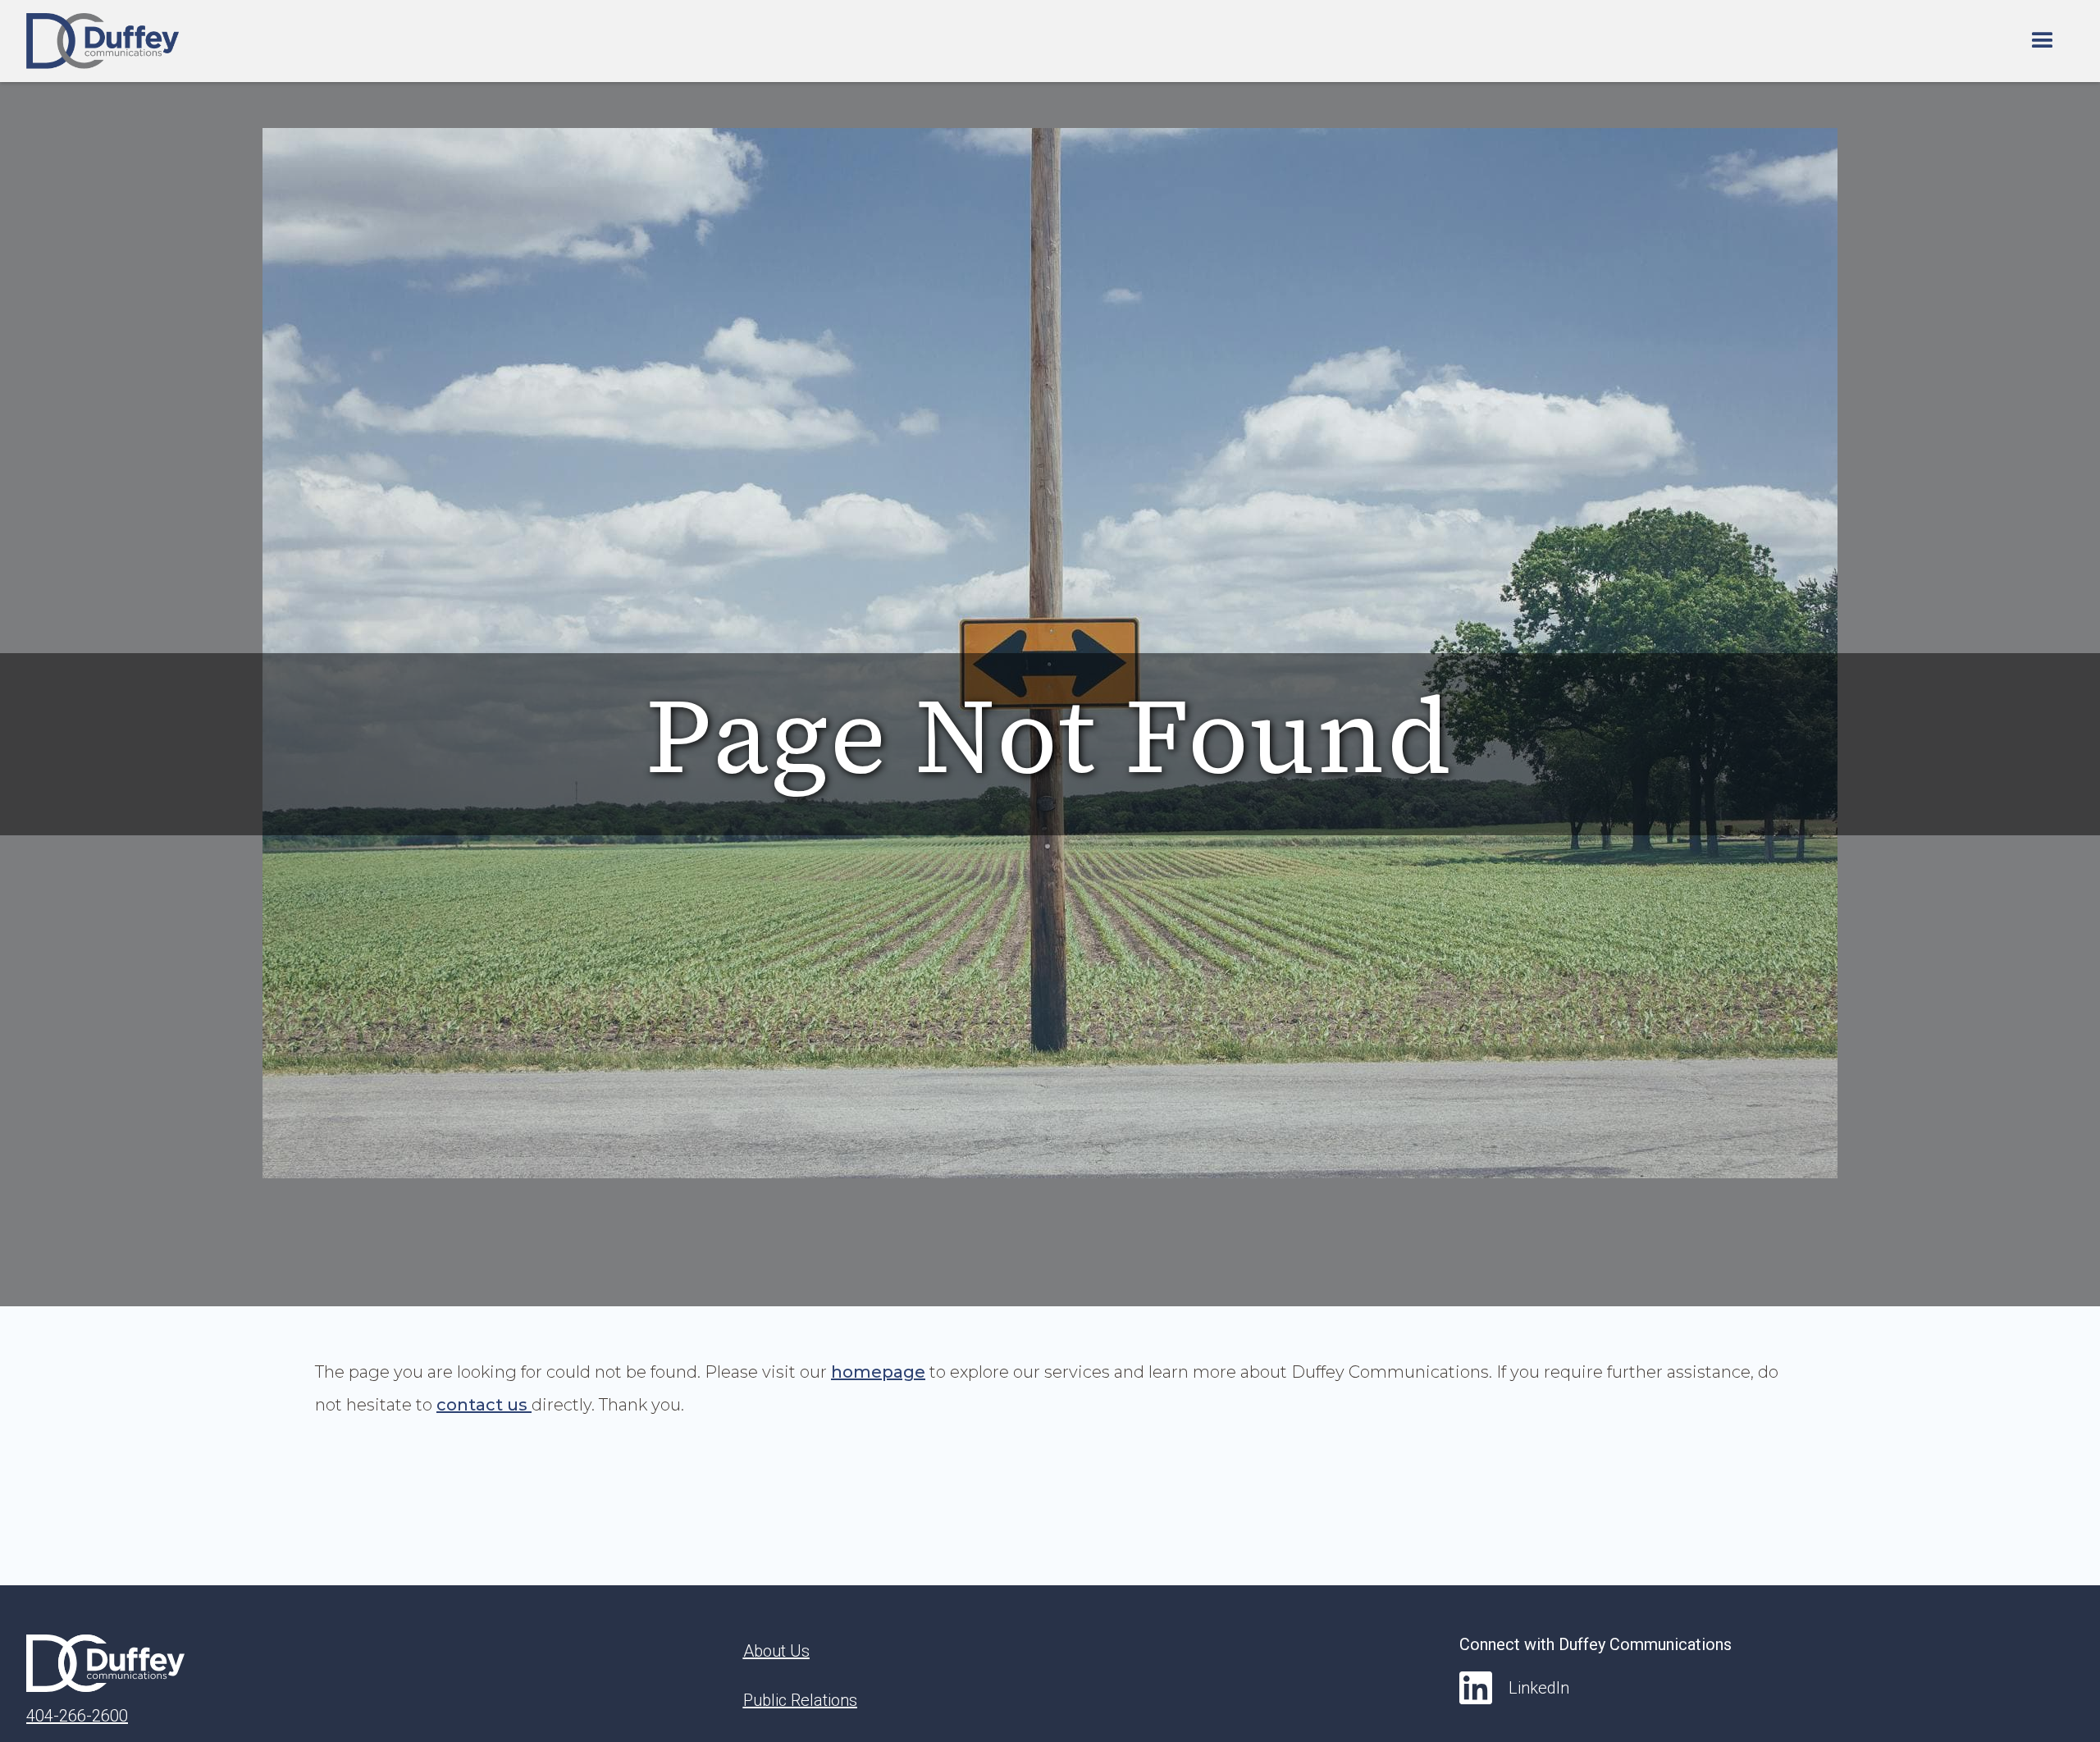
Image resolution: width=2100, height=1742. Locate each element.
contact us (484, 1405)
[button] (2043, 41)
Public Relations (800, 1700)
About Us (776, 1651)
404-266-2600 (77, 1716)
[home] (103, 41)
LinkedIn (1539, 1688)
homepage (878, 1372)
